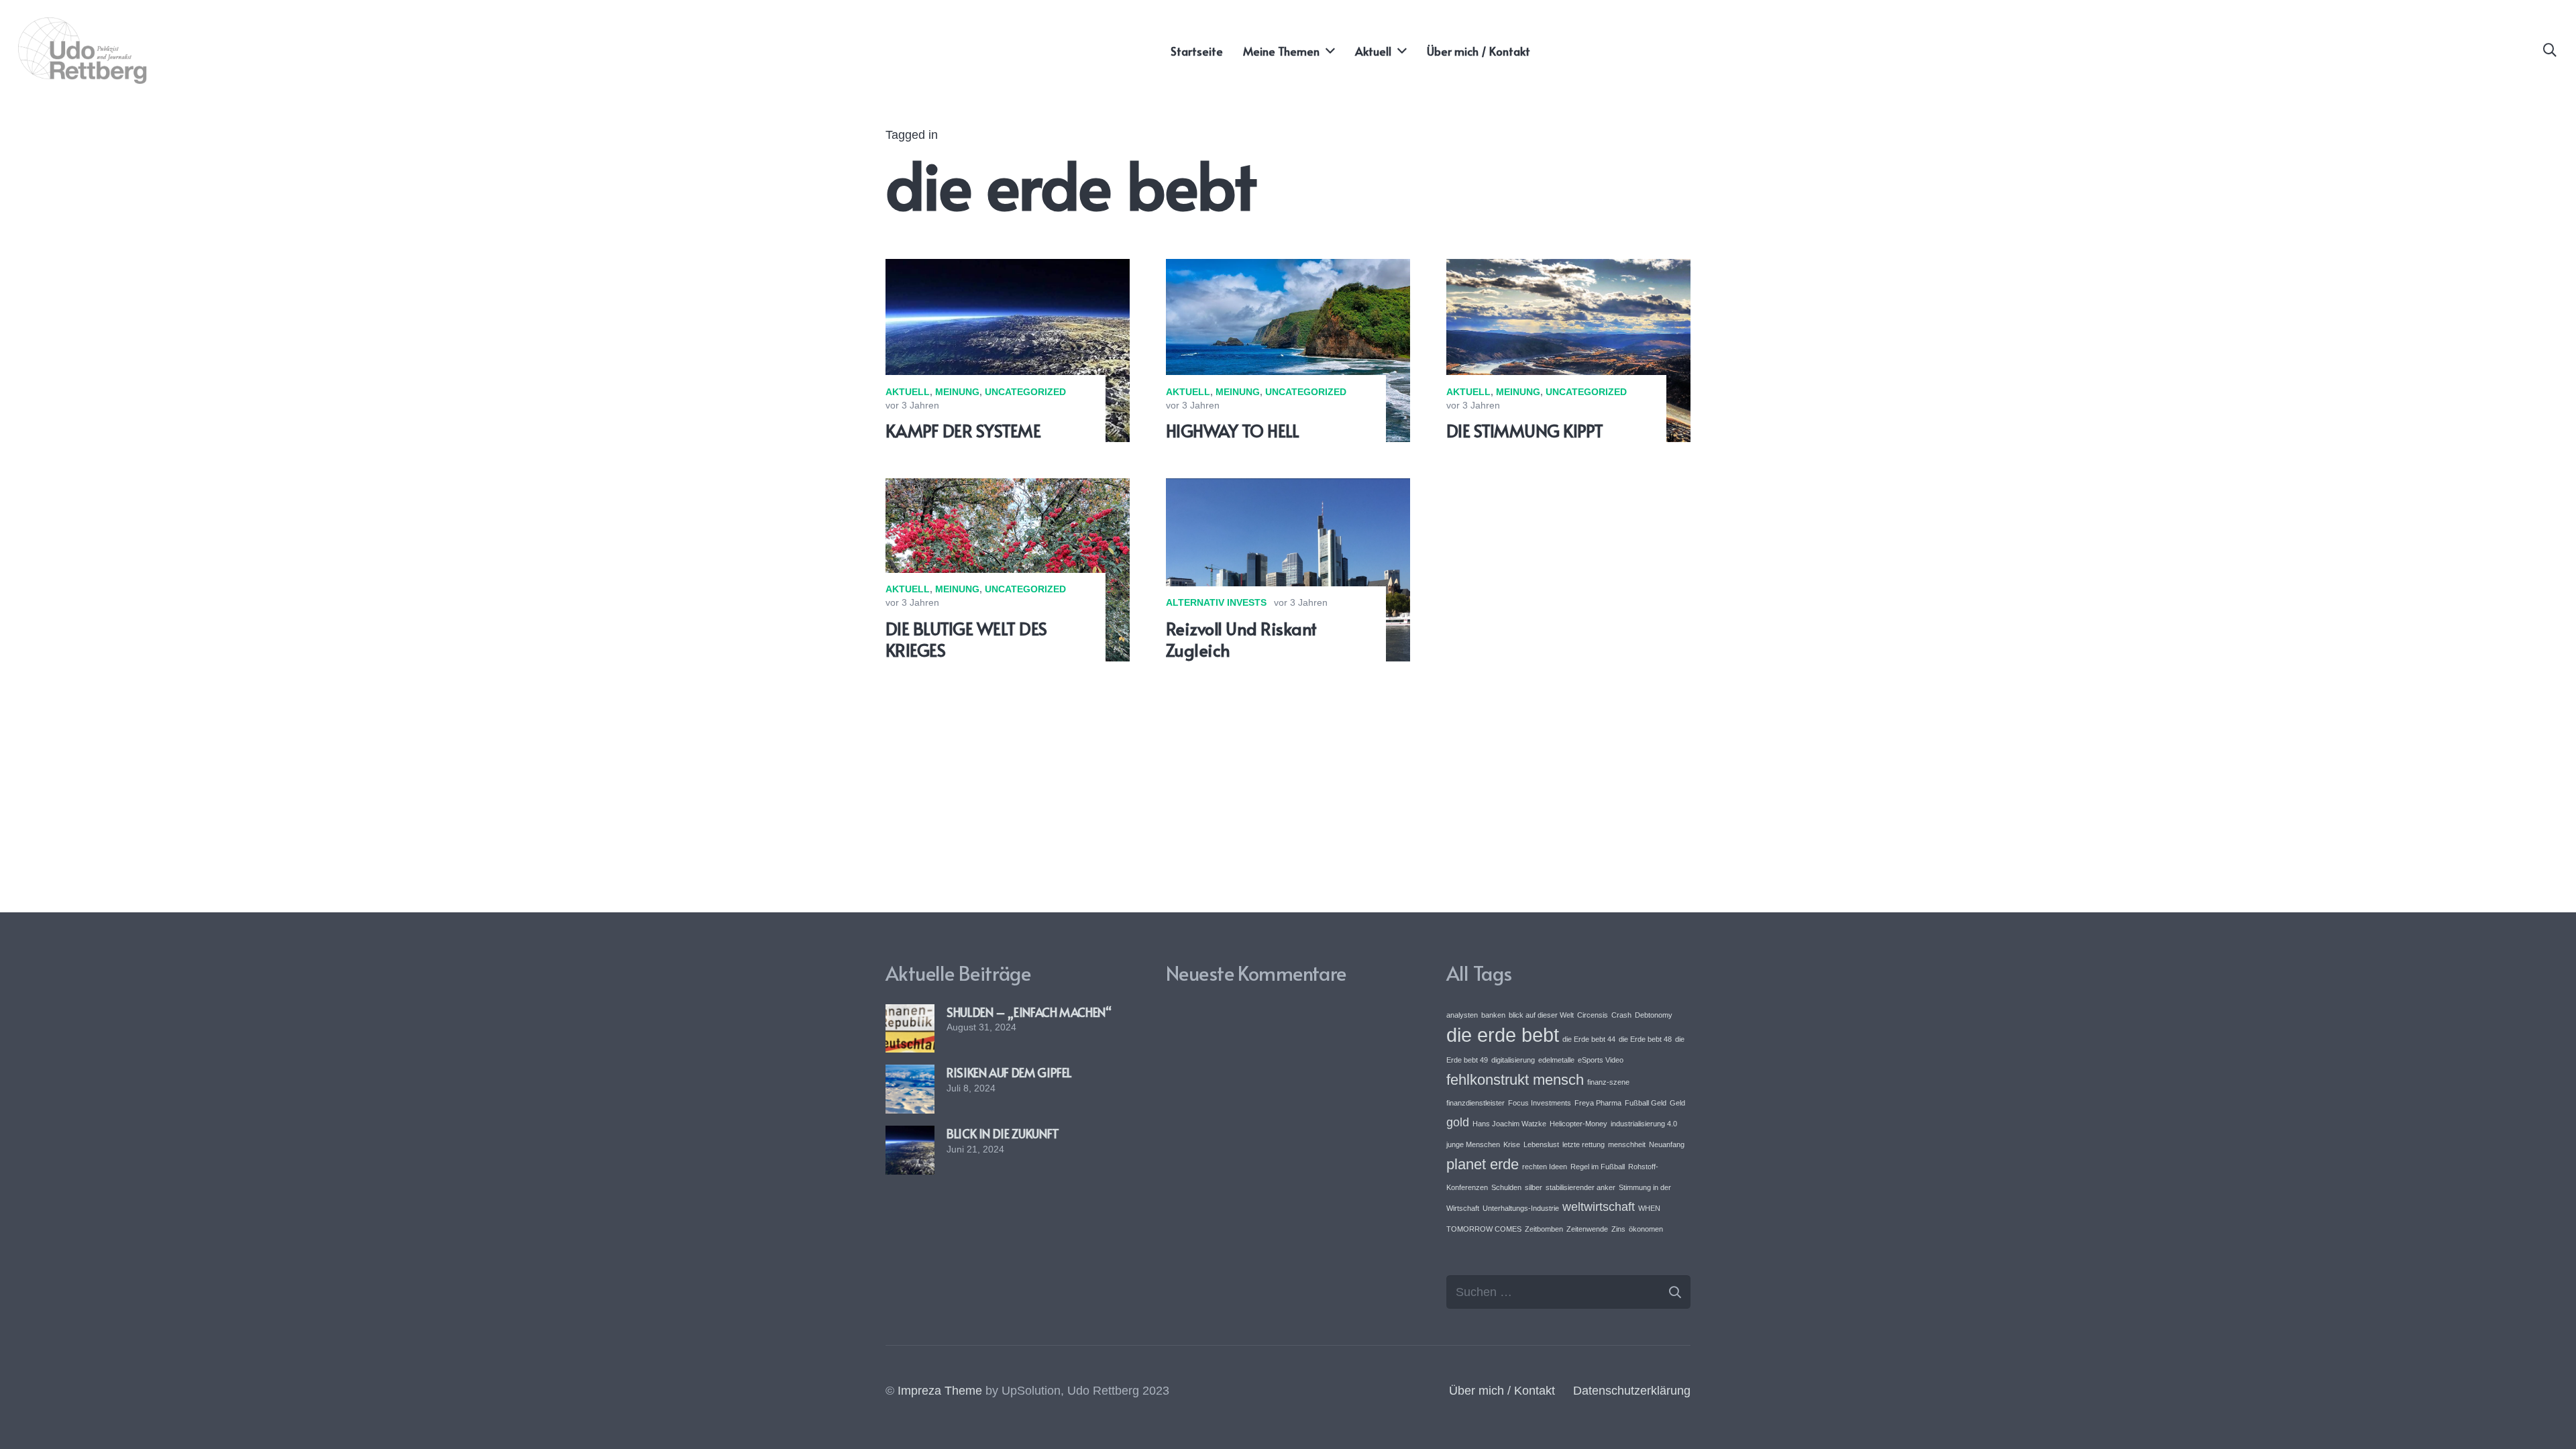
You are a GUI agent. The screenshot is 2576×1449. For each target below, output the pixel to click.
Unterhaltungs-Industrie (1521, 1208)
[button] (2550, 50)
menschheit (1627, 1144)
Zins (1618, 1229)
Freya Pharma (1598, 1103)
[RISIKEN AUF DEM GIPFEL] (910, 1074)
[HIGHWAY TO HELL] (1288, 268)
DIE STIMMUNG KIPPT (1525, 430)
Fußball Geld (1646, 1103)
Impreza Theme (940, 1391)
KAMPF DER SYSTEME (963, 430)
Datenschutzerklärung (1632, 1391)
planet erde (1483, 1164)
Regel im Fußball (1598, 1167)
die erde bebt (1503, 1035)
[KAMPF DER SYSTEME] (1008, 268)
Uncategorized (1025, 392)
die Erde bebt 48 (1645, 1039)
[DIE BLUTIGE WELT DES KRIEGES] (1008, 488)
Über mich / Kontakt (1502, 1391)
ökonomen (1646, 1229)
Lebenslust (1541, 1144)
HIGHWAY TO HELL (1232, 430)
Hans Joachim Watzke (1509, 1124)
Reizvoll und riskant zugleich (1241, 639)
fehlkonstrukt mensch (1515, 1080)
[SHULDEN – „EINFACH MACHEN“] (910, 1014)
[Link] (84, 51)
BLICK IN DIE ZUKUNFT (1003, 1133)
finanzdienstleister (1475, 1103)
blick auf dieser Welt (1541, 1015)
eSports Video (1601, 1060)
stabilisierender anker (1580, 1187)
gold (1458, 1122)
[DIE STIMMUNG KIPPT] (1568, 268)
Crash (1621, 1015)
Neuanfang (1667, 1144)
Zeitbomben (1544, 1229)
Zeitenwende (1587, 1229)
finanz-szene (1608, 1082)
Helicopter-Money (1578, 1124)
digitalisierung (1513, 1060)
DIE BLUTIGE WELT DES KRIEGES (966, 639)
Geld (1677, 1103)
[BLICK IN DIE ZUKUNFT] (910, 1135)
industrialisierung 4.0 (1644, 1124)
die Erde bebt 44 (1589, 1039)
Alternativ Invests (1216, 602)
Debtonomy (1654, 1015)
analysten (1462, 1015)
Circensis (1593, 1015)
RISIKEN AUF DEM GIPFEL (1009, 1072)
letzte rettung (1584, 1144)
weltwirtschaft (1599, 1207)
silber (1534, 1187)
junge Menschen (1473, 1144)
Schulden (1506, 1187)
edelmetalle (1556, 1060)
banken (1493, 1015)
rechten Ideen (1545, 1167)
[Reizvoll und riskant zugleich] (1288, 488)
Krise (1512, 1144)
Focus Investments (1540, 1103)
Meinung (957, 392)
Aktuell (908, 392)
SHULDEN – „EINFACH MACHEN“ (1029, 1012)
